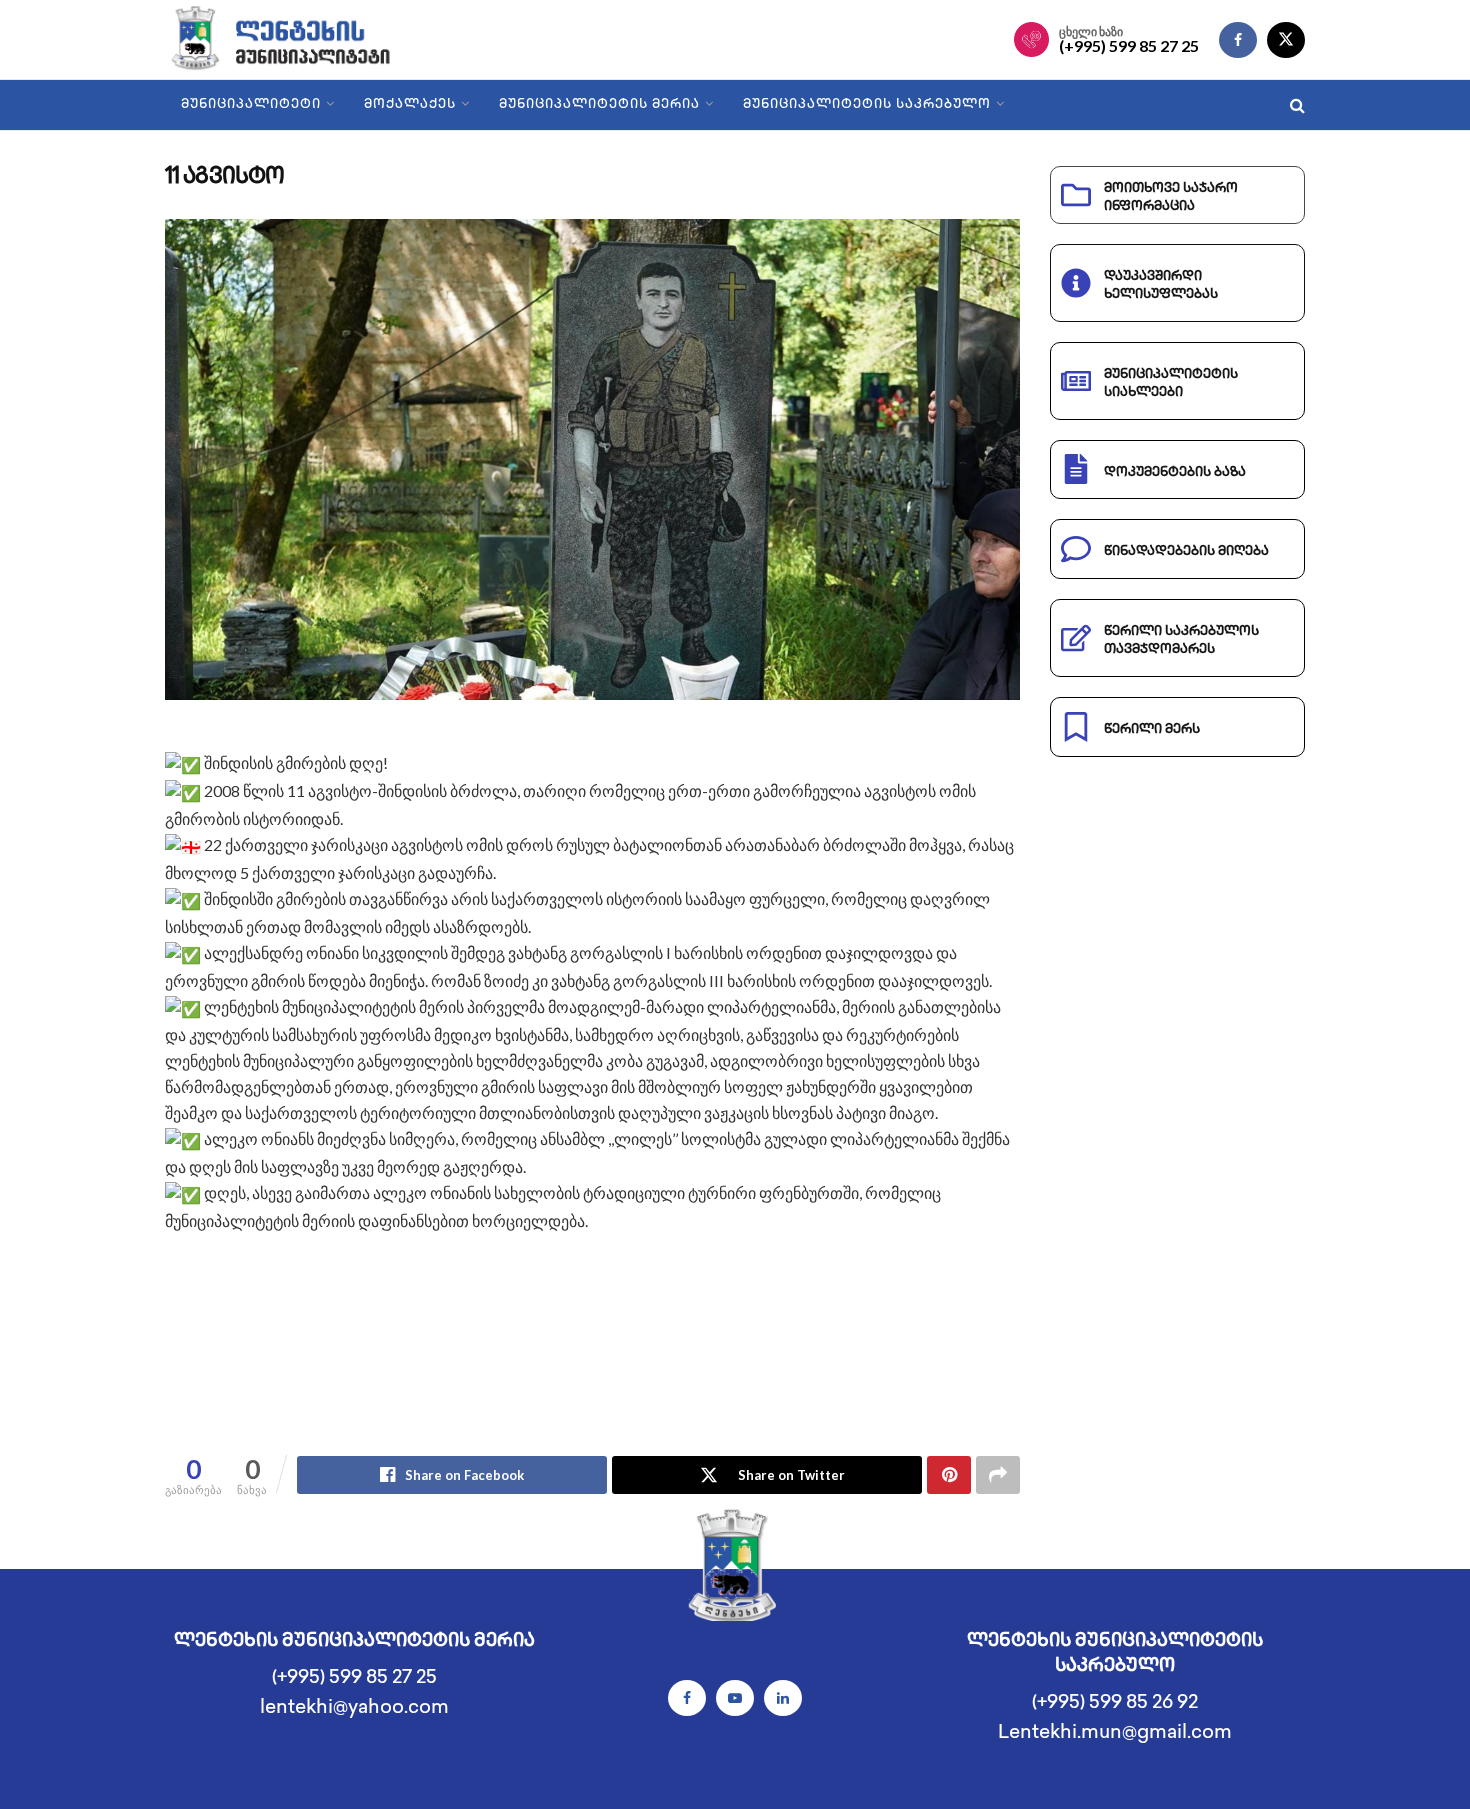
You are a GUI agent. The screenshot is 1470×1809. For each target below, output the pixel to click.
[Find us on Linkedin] (783, 1698)
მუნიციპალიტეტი (251, 105)
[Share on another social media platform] (998, 1475)
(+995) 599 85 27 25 (1129, 46)
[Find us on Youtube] (735, 1698)
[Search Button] (1297, 105)
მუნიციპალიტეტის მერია (599, 105)
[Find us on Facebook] (1238, 40)
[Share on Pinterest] (949, 1475)
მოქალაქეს (410, 105)
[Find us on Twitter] (1286, 40)
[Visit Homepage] (297, 40)
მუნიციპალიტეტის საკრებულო (867, 105)
